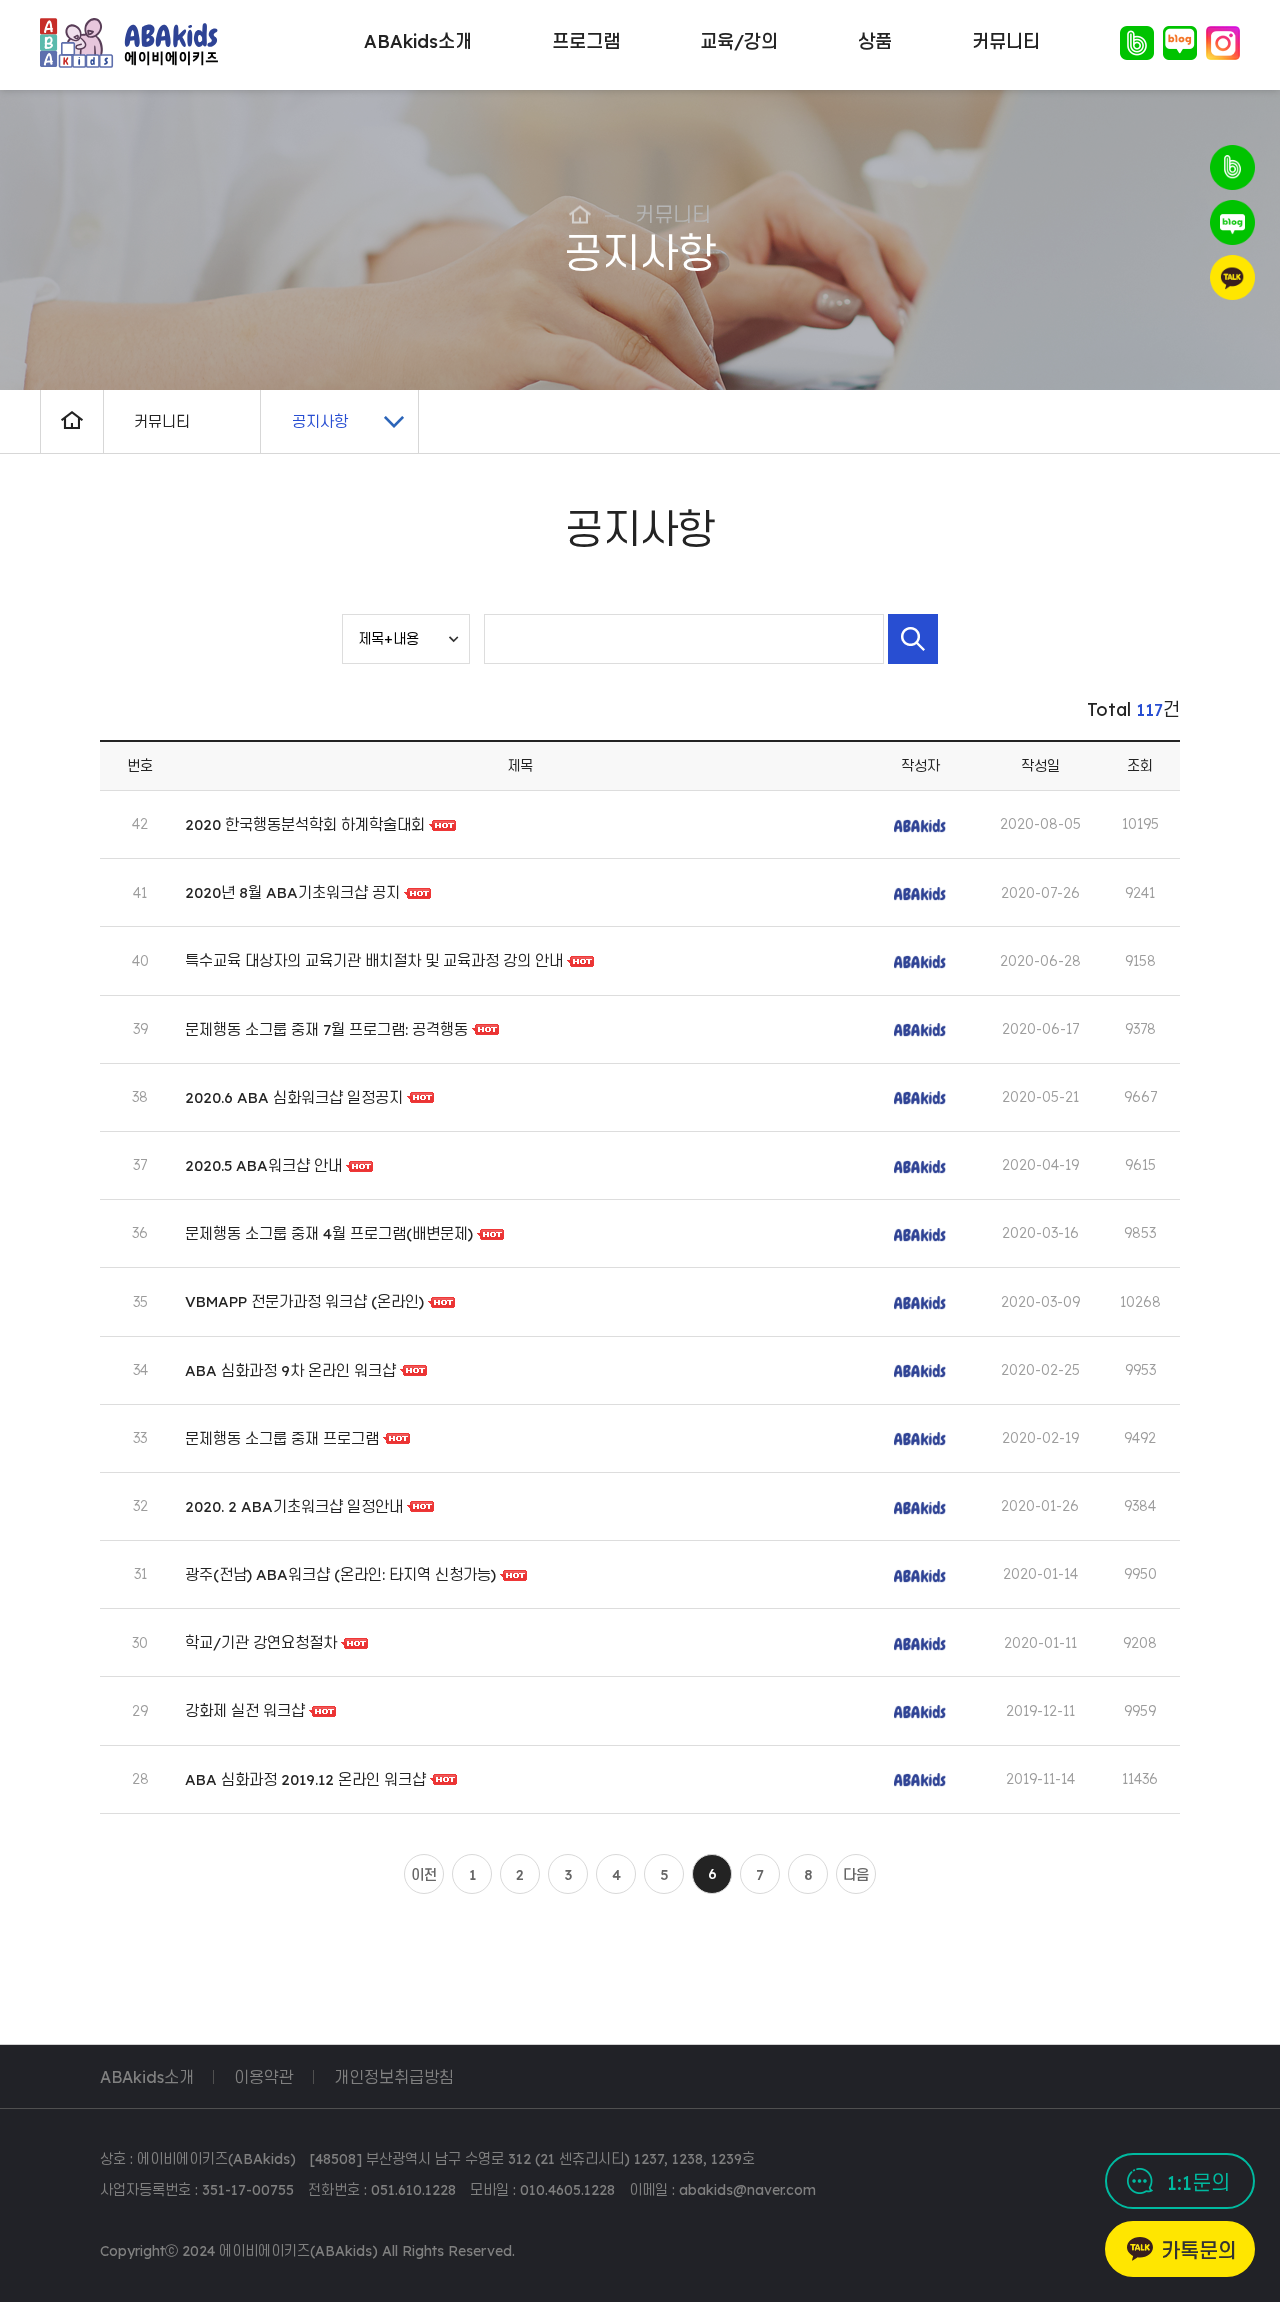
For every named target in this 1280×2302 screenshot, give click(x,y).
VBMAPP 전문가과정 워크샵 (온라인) (304, 1301)
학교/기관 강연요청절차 (261, 1642)
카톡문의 (1199, 2250)
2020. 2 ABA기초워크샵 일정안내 (294, 1506)
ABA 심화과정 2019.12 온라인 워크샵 (305, 1779)
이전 (424, 1875)
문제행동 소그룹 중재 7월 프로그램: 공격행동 (326, 1029)
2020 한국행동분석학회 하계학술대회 (305, 824)
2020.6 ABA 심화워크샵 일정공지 (294, 1097)
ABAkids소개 (147, 2077)
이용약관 (264, 2077)
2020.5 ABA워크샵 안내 (263, 1165)
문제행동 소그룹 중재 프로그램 (282, 1438)
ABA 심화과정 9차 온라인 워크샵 (290, 1369)
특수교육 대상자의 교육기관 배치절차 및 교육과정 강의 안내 (376, 960)
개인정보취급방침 (394, 2077)
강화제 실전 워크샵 (245, 1710)
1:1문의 (1198, 2182)
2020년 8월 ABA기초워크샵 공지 (294, 892)
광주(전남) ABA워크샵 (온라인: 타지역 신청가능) (340, 1574)
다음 (856, 1875)
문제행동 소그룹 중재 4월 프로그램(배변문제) (329, 1233)
